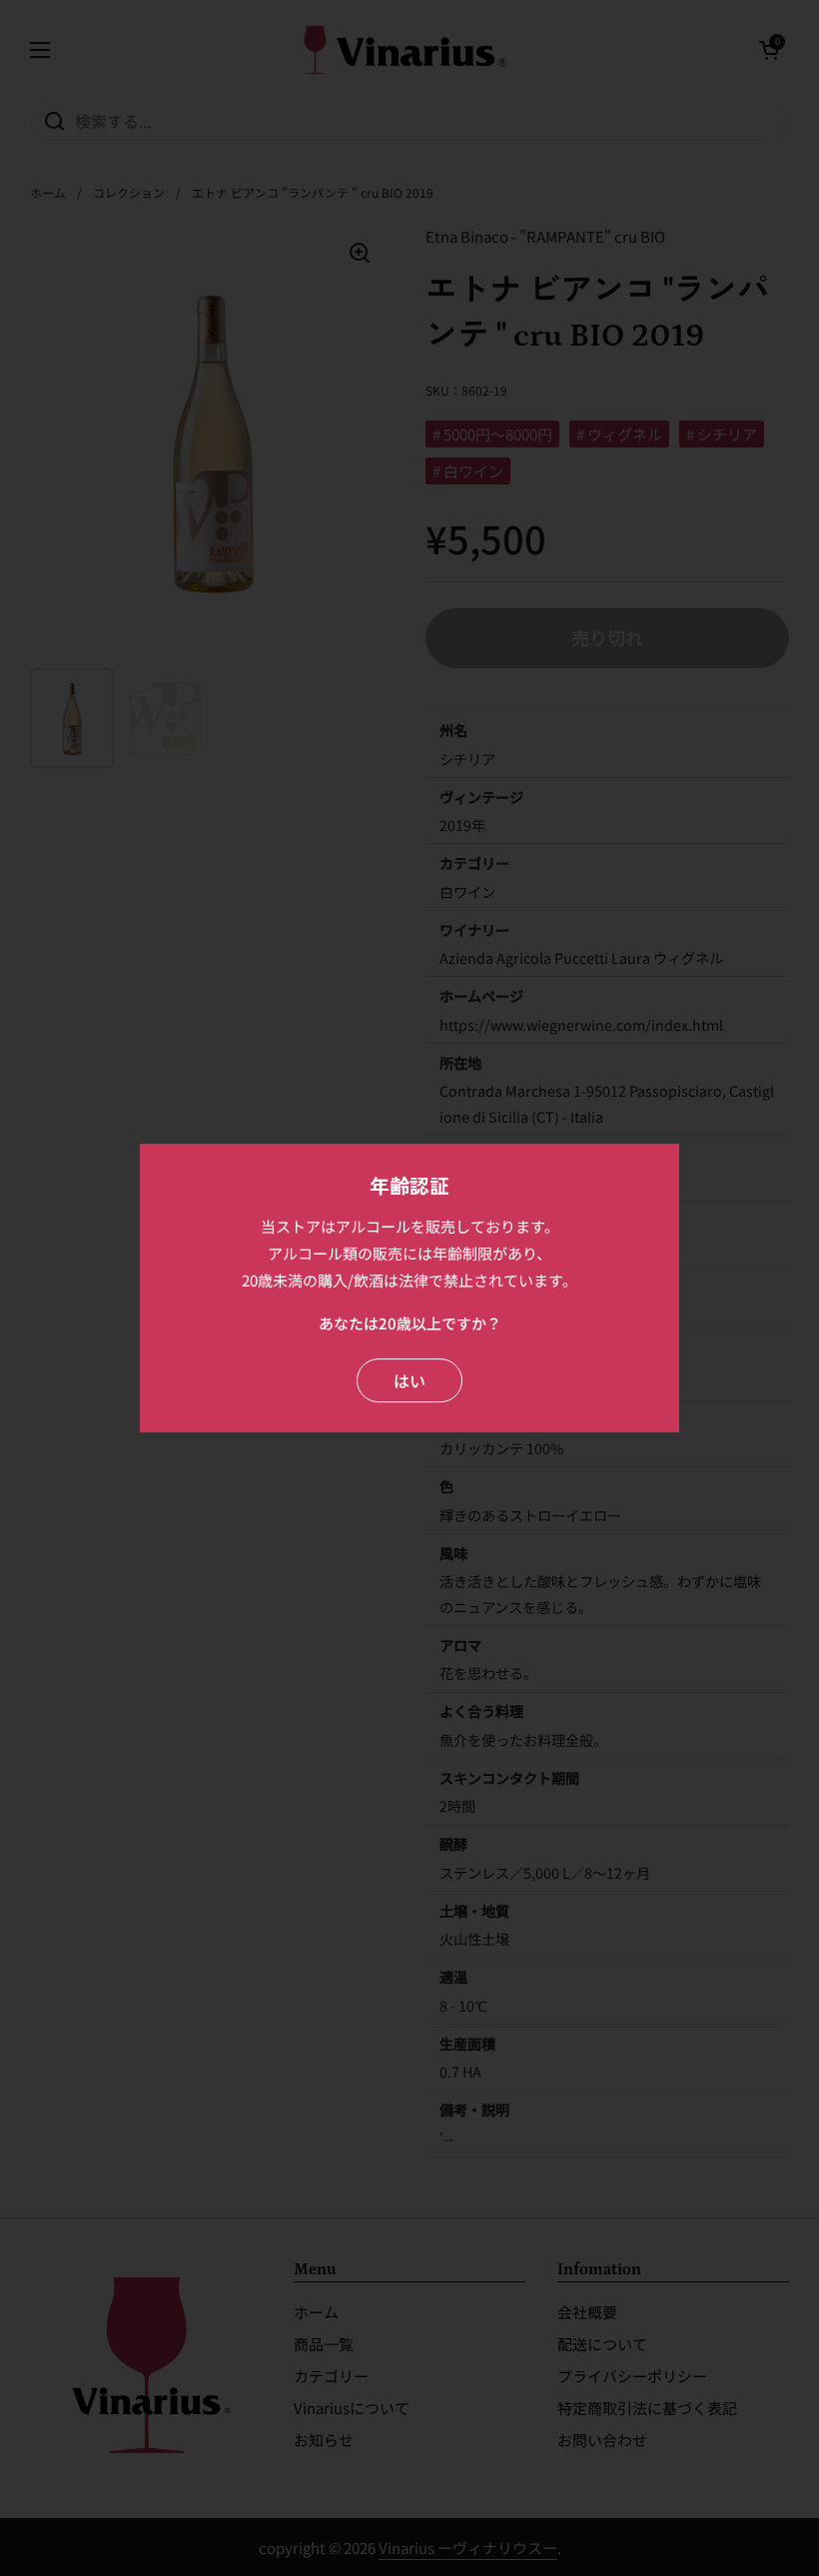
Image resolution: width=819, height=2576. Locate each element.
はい (409, 1380)
